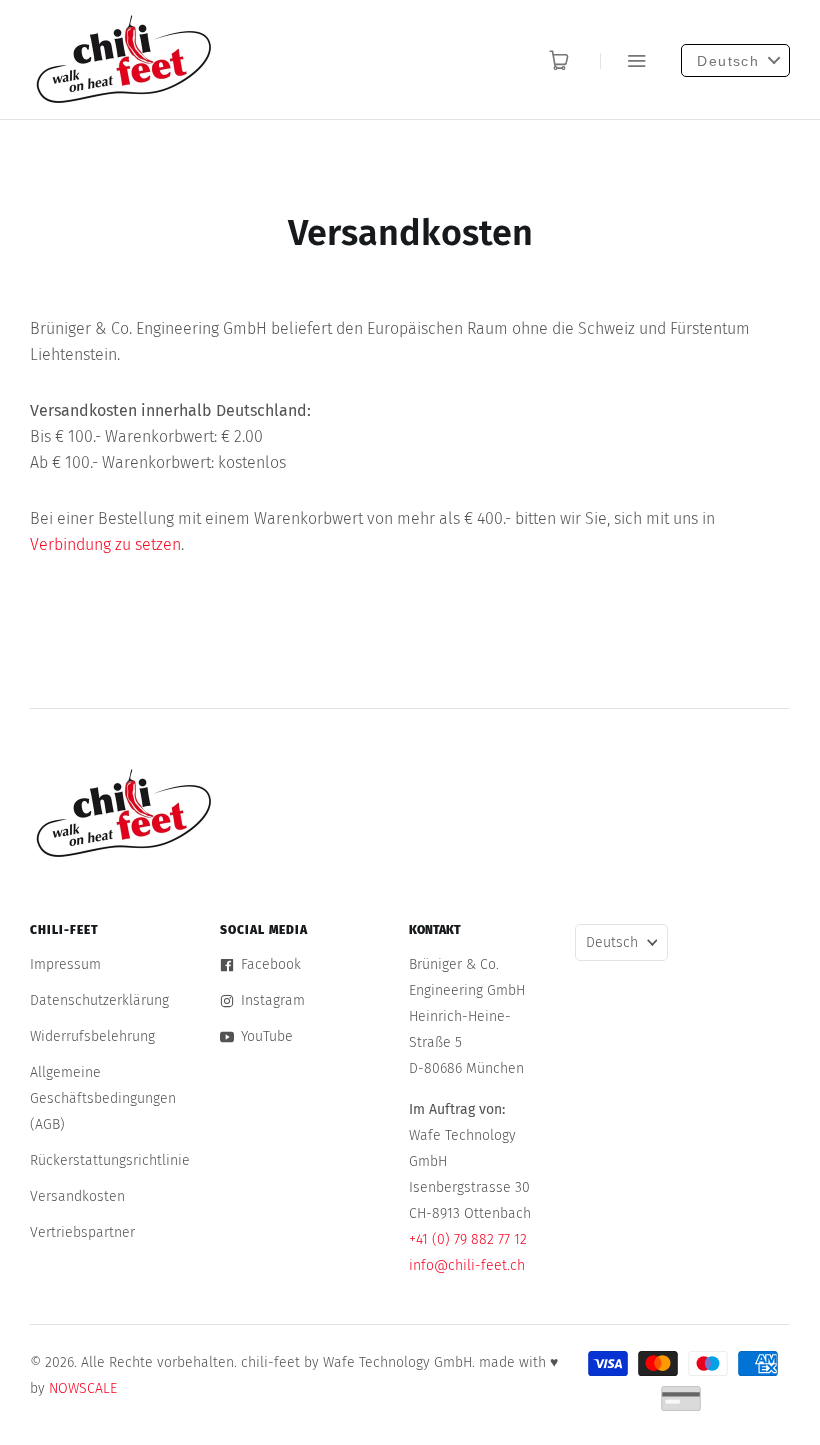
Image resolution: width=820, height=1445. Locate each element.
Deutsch (612, 942)
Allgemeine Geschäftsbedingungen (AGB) (103, 1098)
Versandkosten (77, 1196)
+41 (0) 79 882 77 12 (468, 1239)
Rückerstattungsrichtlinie (110, 1160)
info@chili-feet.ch (467, 1265)
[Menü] (623, 60)
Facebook (271, 964)
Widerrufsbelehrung (92, 1036)
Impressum (65, 964)
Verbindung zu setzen (105, 544)
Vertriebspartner (82, 1232)
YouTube (267, 1036)
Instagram (273, 1000)
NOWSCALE (83, 1388)
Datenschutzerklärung (99, 1000)
